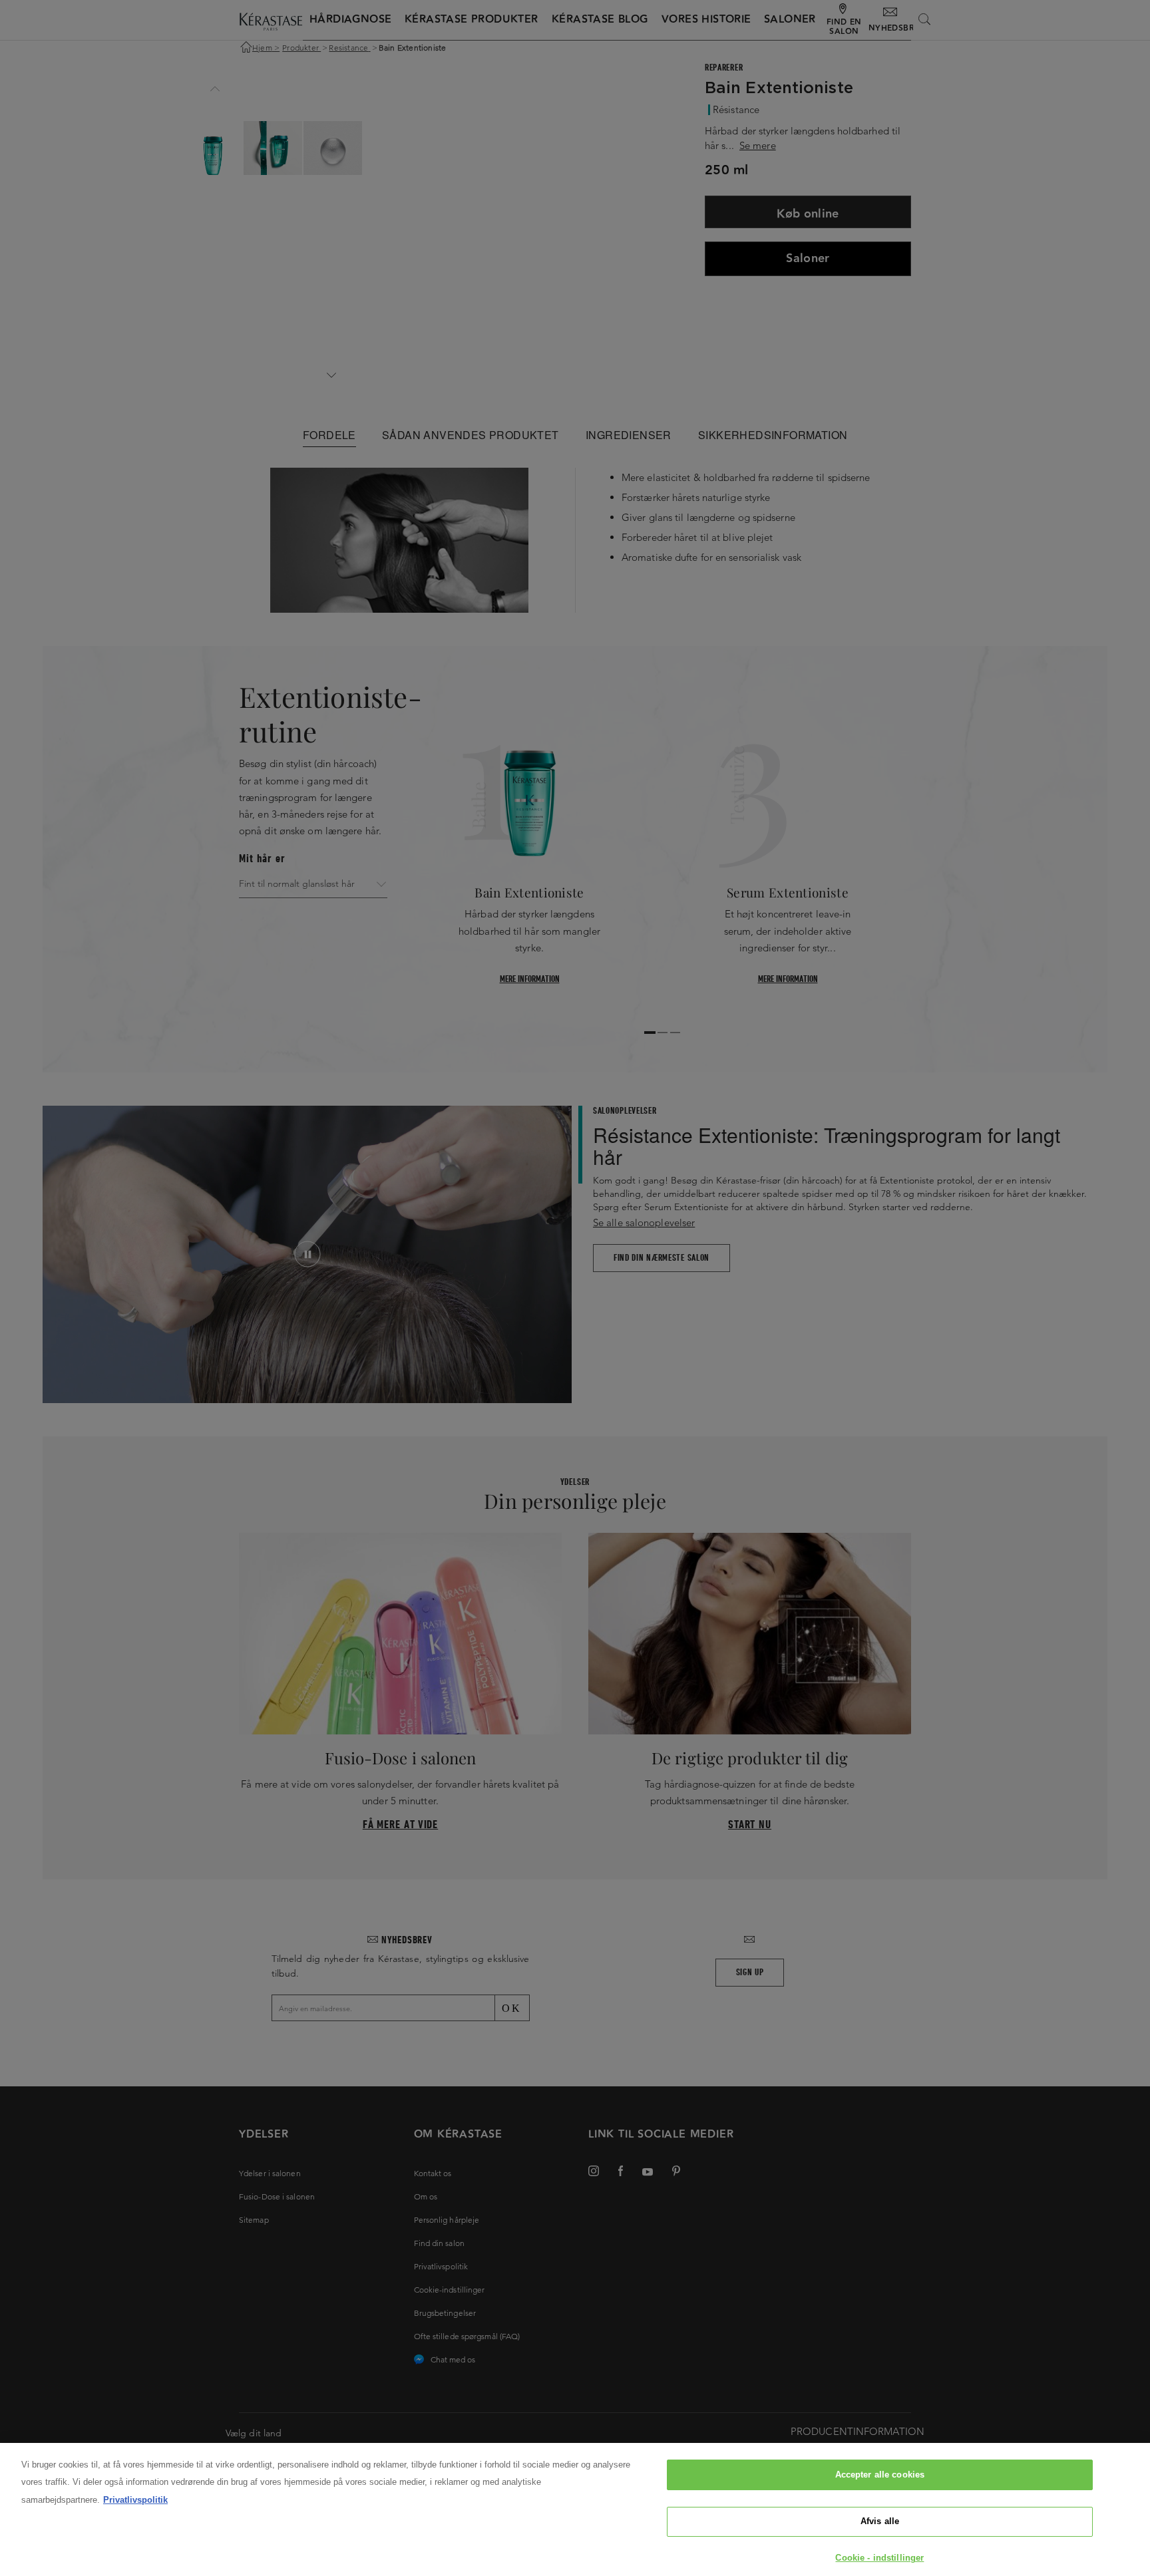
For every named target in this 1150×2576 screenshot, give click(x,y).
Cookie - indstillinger (879, 2558)
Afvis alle (880, 2522)
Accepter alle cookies (880, 2475)
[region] (575, 2509)
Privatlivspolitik (135, 2500)
